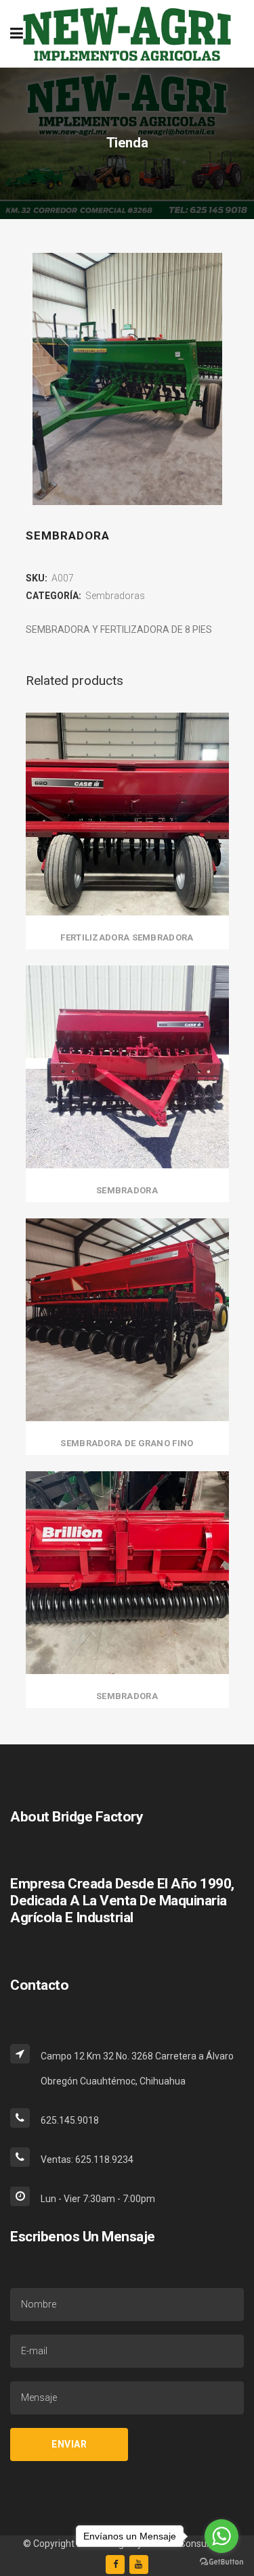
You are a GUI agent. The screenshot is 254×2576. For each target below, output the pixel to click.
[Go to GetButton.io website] (221, 2562)
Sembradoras (115, 596)
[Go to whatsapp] (221, 2536)
